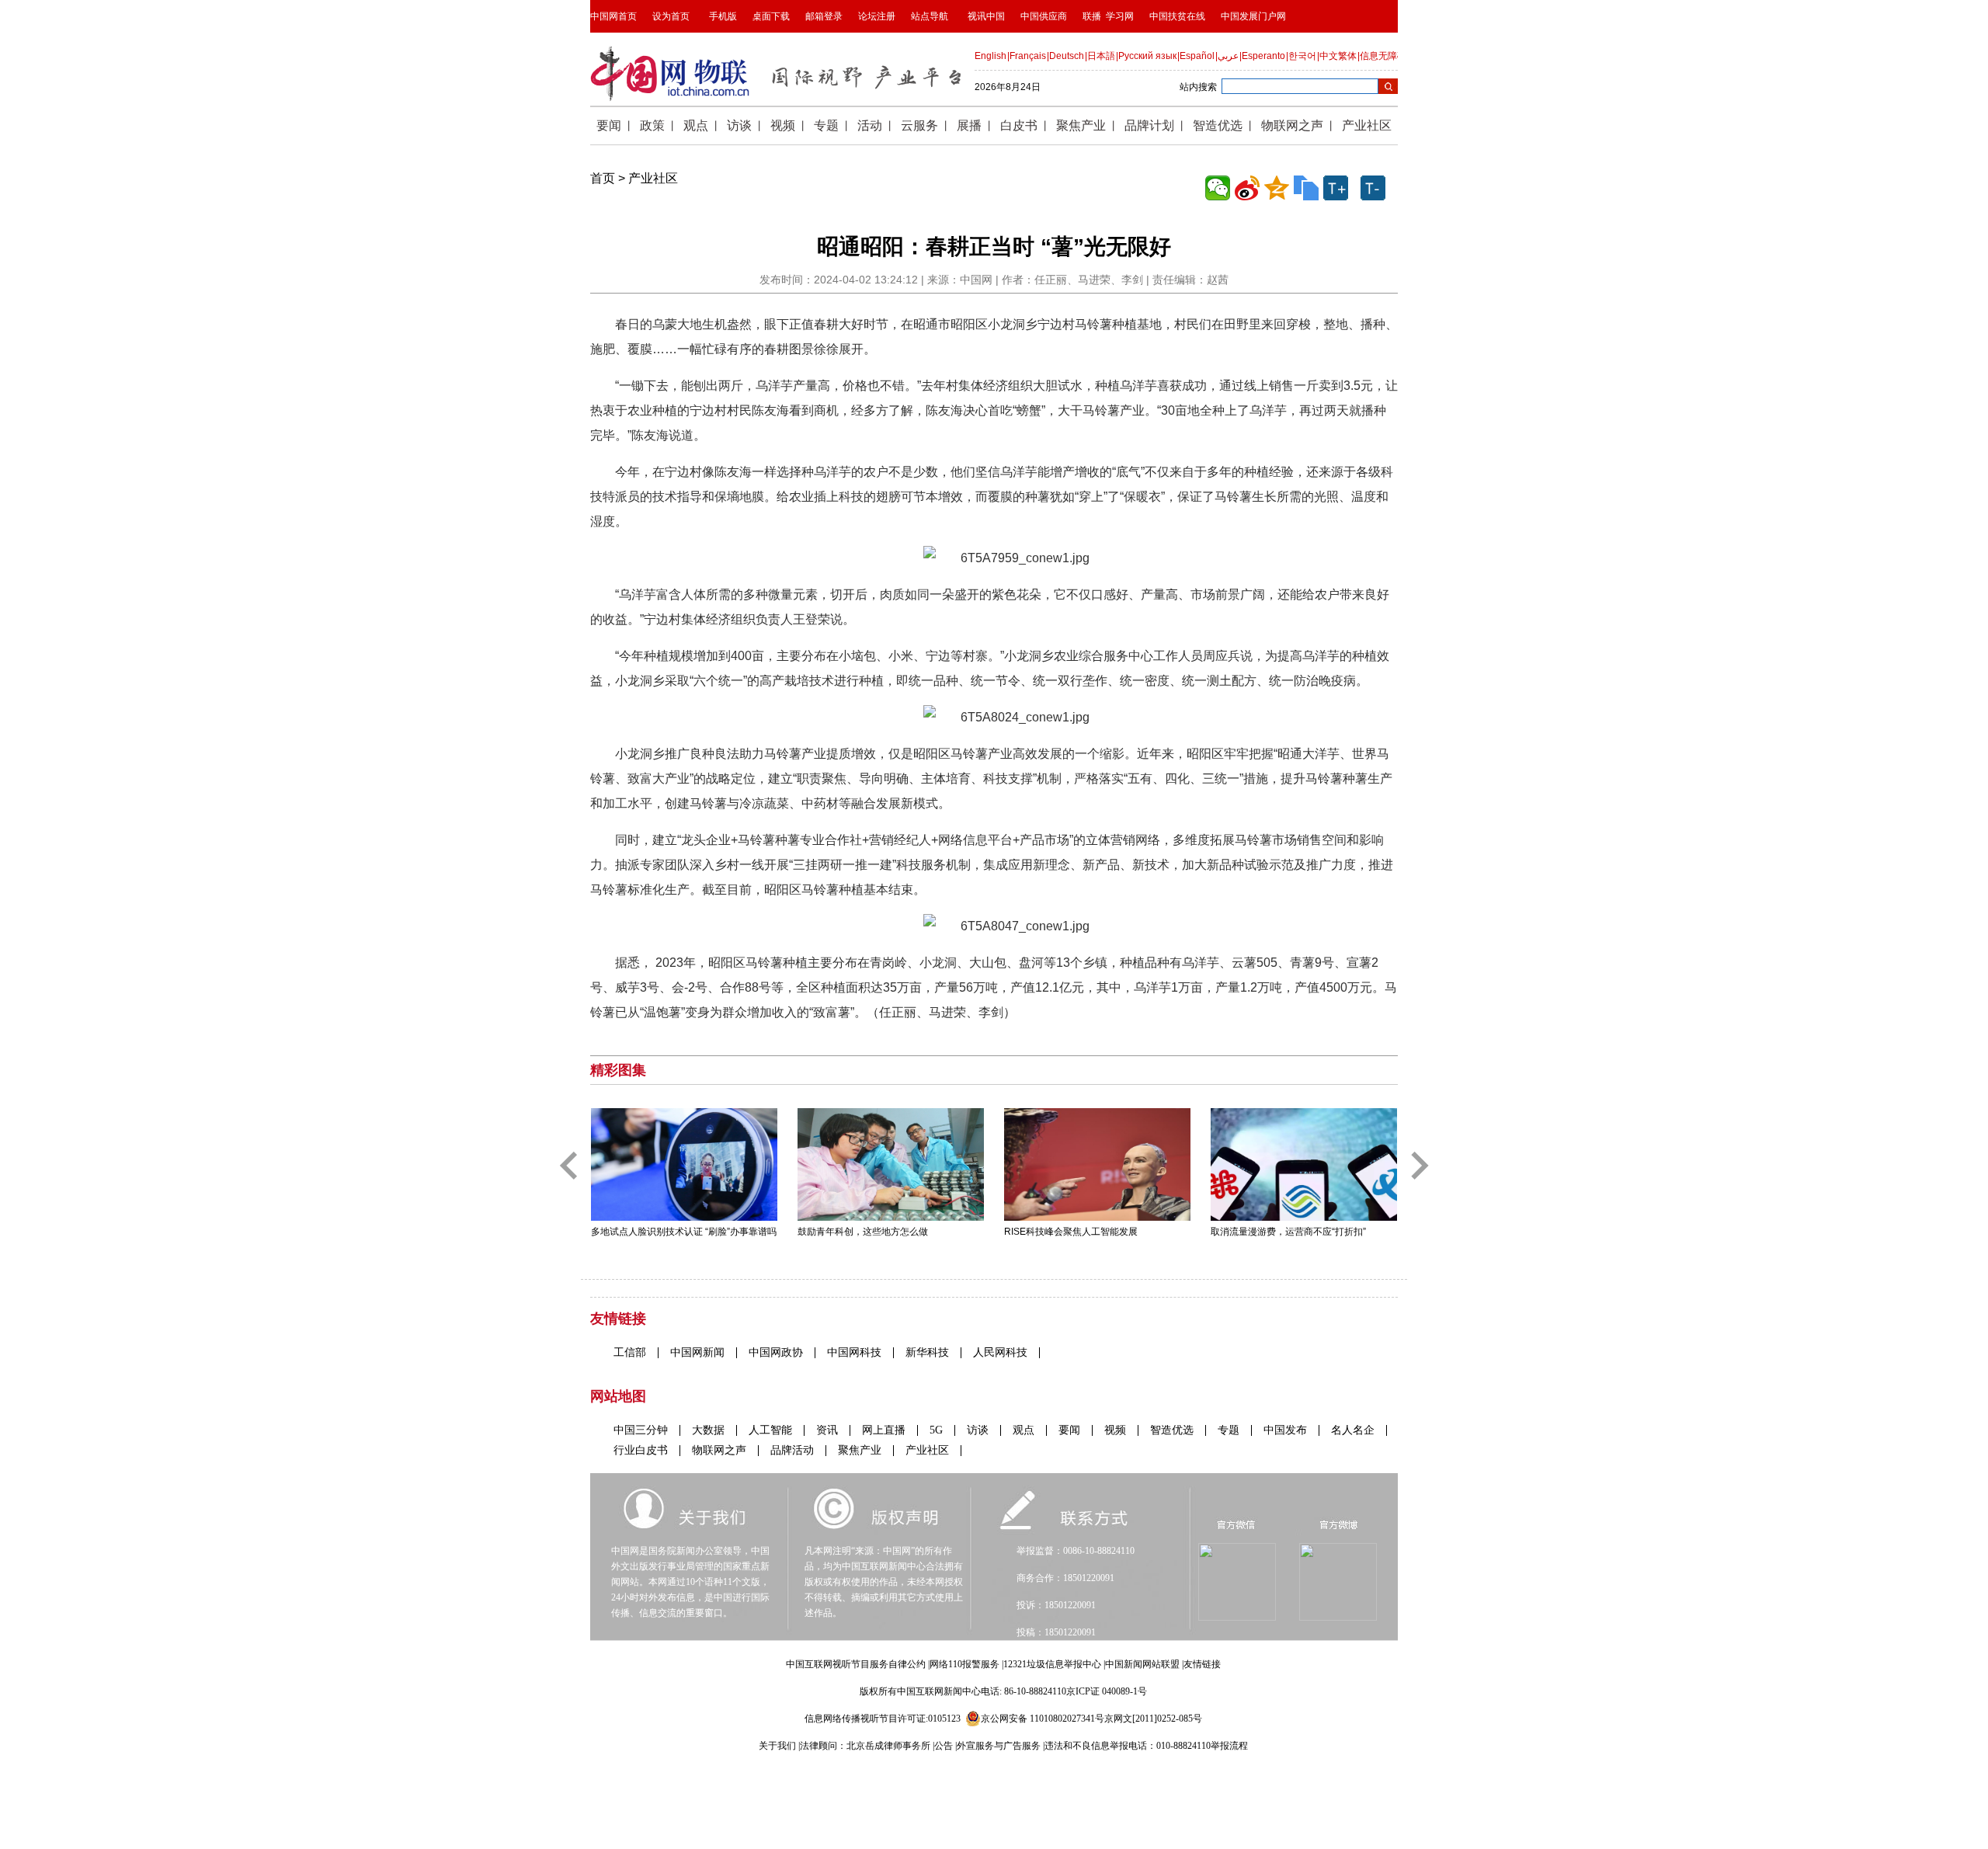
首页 (603, 178)
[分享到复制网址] (1306, 188)
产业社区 (653, 178)
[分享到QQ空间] (1277, 188)
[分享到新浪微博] (1247, 188)
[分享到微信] (1218, 188)
